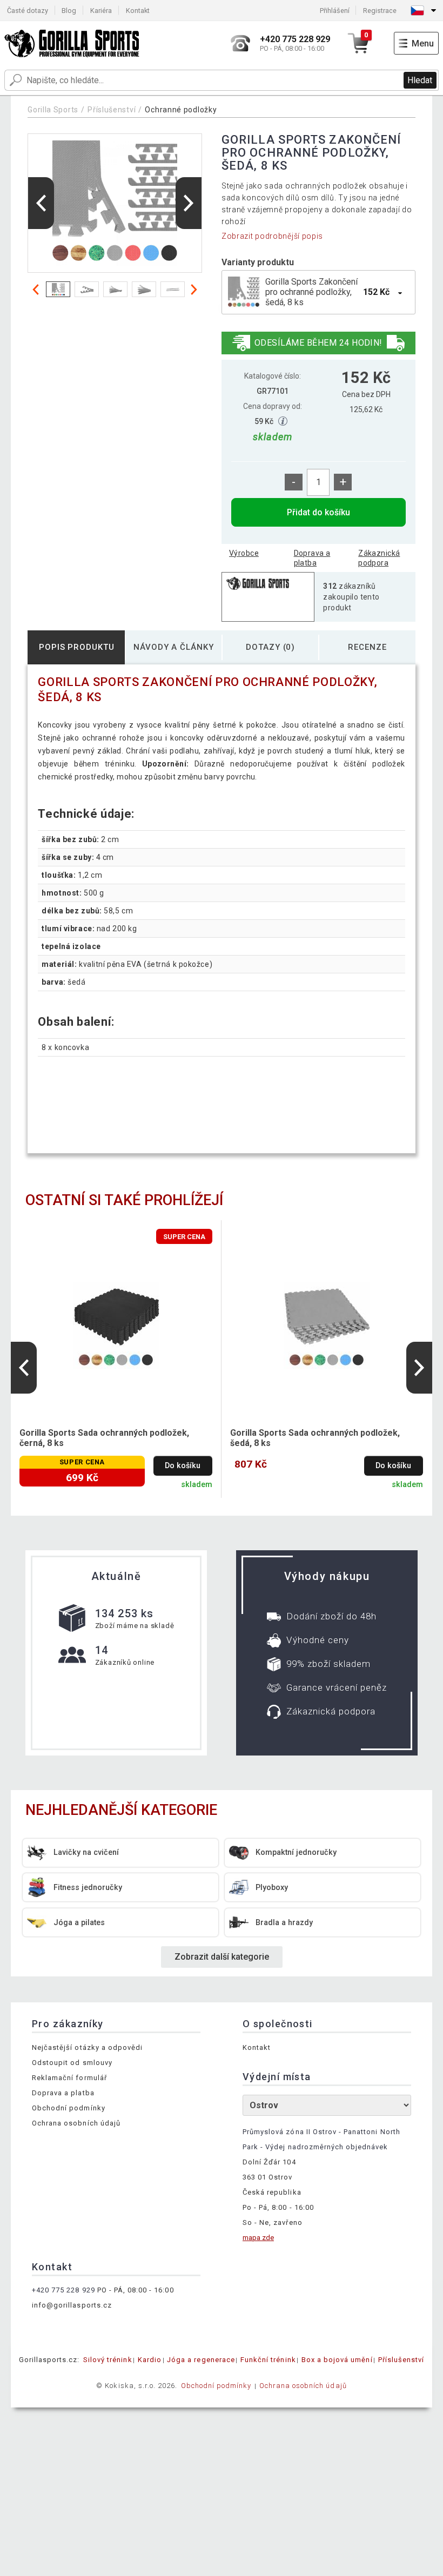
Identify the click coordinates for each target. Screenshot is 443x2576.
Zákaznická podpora (379, 558)
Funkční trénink (268, 2360)
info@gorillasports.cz (72, 2305)
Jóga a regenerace (201, 2360)
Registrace (380, 11)
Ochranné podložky (181, 110)
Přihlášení (335, 11)
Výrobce (244, 553)
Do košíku (183, 1466)
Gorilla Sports (53, 110)
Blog (69, 11)
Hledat (420, 80)
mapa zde (258, 2238)
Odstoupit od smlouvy (72, 2063)
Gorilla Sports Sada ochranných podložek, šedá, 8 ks (315, 1438)
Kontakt (138, 11)
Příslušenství (112, 110)
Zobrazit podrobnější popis (272, 236)
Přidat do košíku (318, 512)
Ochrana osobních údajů (76, 2123)
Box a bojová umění (337, 2360)
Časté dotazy (28, 11)
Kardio (150, 2360)
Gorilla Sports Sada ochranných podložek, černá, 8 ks (104, 1438)
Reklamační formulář (69, 2078)
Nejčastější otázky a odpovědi (87, 2047)
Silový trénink (108, 2360)
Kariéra (101, 11)
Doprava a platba (312, 558)
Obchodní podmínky (69, 2108)
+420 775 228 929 (63, 2290)
